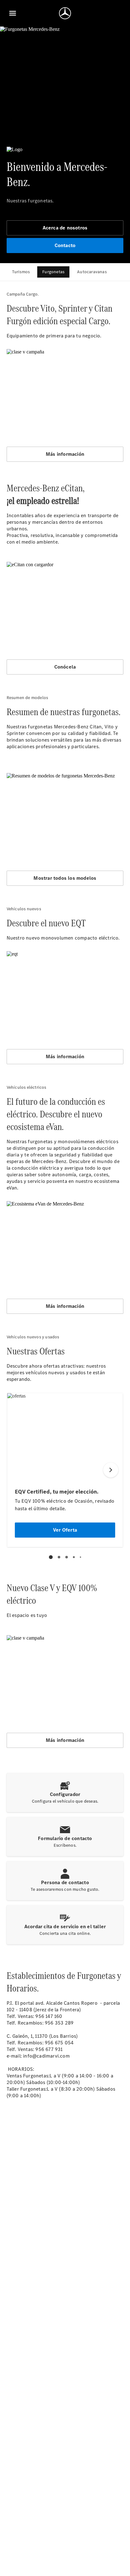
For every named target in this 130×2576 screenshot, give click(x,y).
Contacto (65, 245)
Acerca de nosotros (65, 228)
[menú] (13, 13)
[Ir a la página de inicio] (65, 13)
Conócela (65, 667)
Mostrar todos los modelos (65, 878)
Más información (65, 454)
